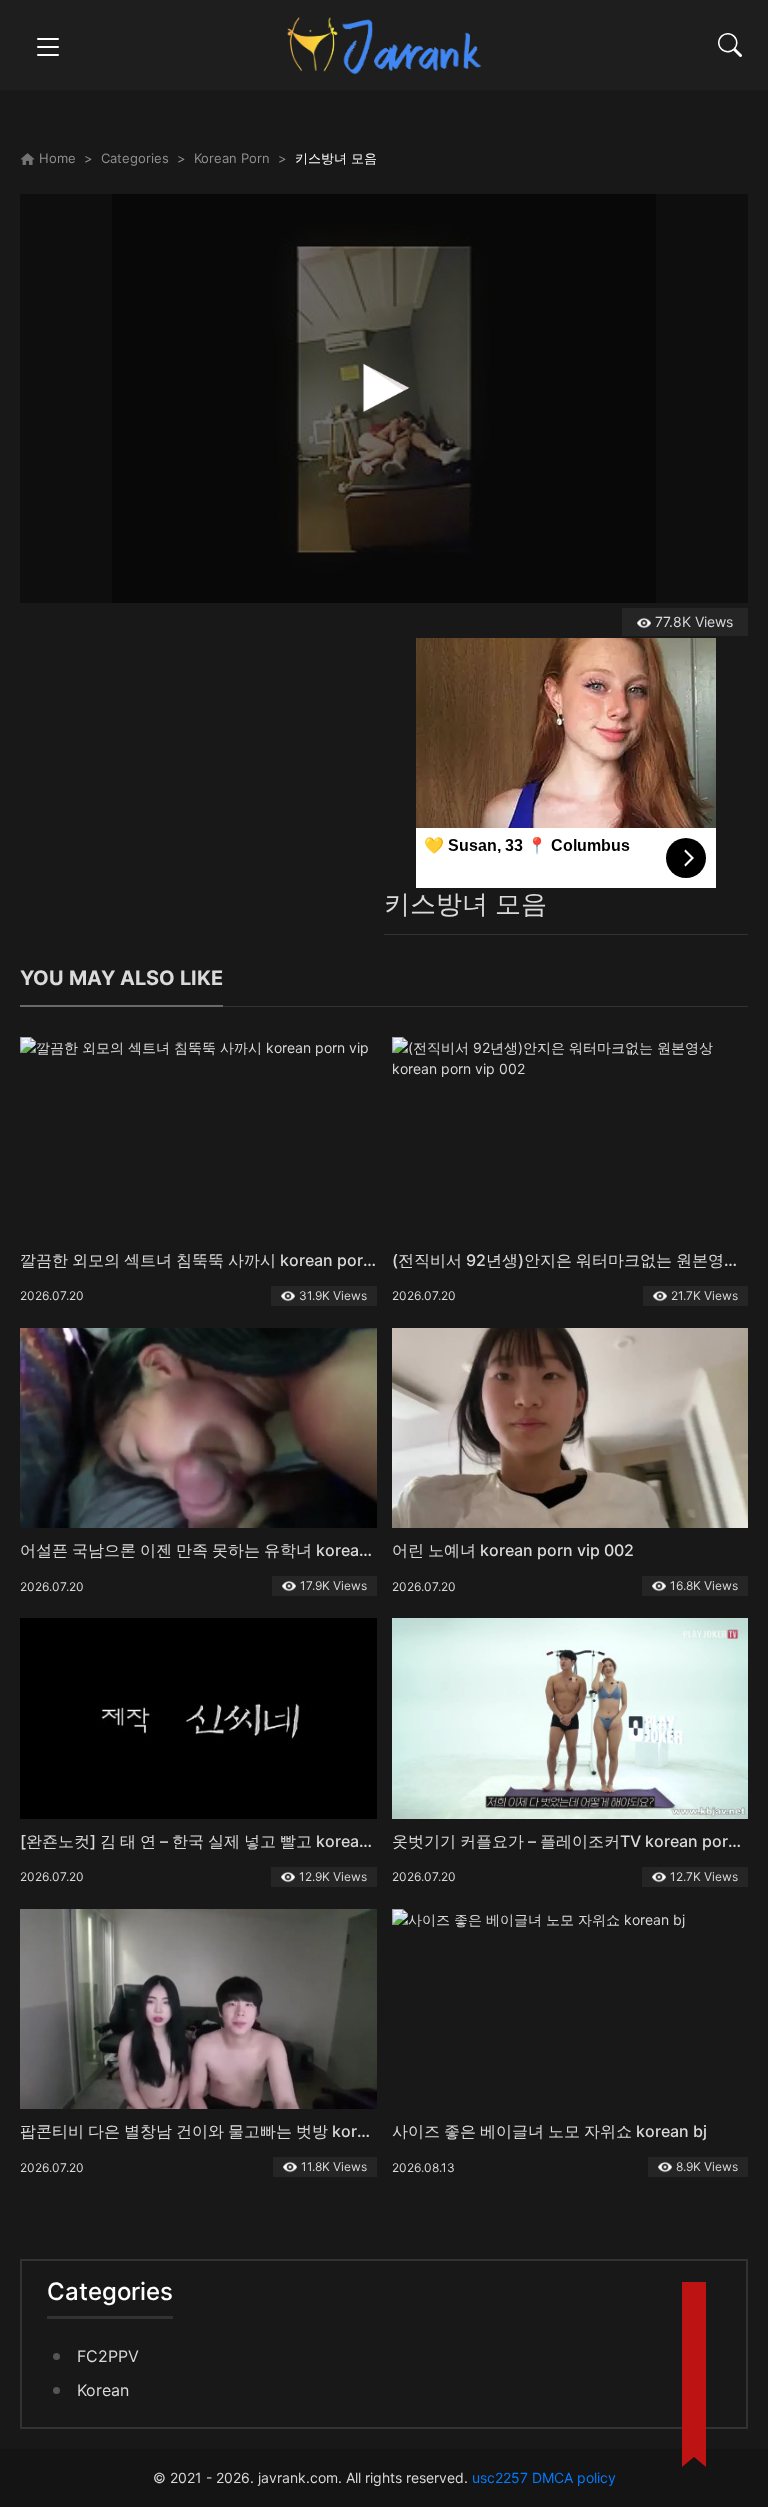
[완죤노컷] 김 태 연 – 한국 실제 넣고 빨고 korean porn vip (228, 1841)
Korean (103, 2390)
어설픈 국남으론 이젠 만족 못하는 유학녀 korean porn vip (228, 1550)
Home (55, 158)
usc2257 (500, 2477)
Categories (135, 158)
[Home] (384, 43)
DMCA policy (574, 2477)
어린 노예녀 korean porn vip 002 (513, 1550)
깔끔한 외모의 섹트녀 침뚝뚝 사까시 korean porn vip (210, 1260)
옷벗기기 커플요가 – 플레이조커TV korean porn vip (578, 1841)
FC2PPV (108, 2356)
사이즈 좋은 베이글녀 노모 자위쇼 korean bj (549, 2131)
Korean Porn (232, 158)
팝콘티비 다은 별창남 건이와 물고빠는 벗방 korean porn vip (236, 2131)
